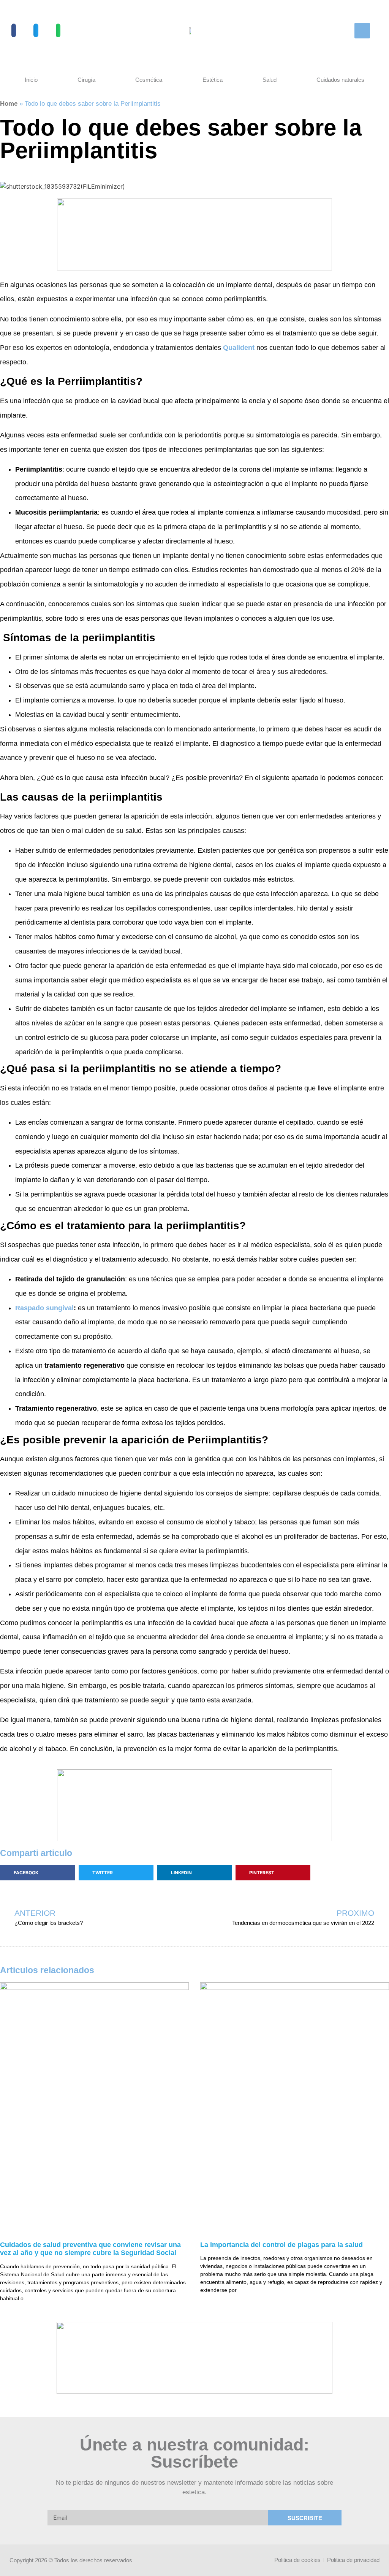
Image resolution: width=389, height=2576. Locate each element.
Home (9, 104)
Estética (213, 80)
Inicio (31, 80)
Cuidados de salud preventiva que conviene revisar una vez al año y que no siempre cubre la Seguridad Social (90, 2249)
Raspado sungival (44, 1308)
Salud (270, 80)
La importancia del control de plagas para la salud (281, 2245)
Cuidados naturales (340, 80)
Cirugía (86, 80)
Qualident (239, 348)
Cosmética (149, 80)
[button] (14, 30)
